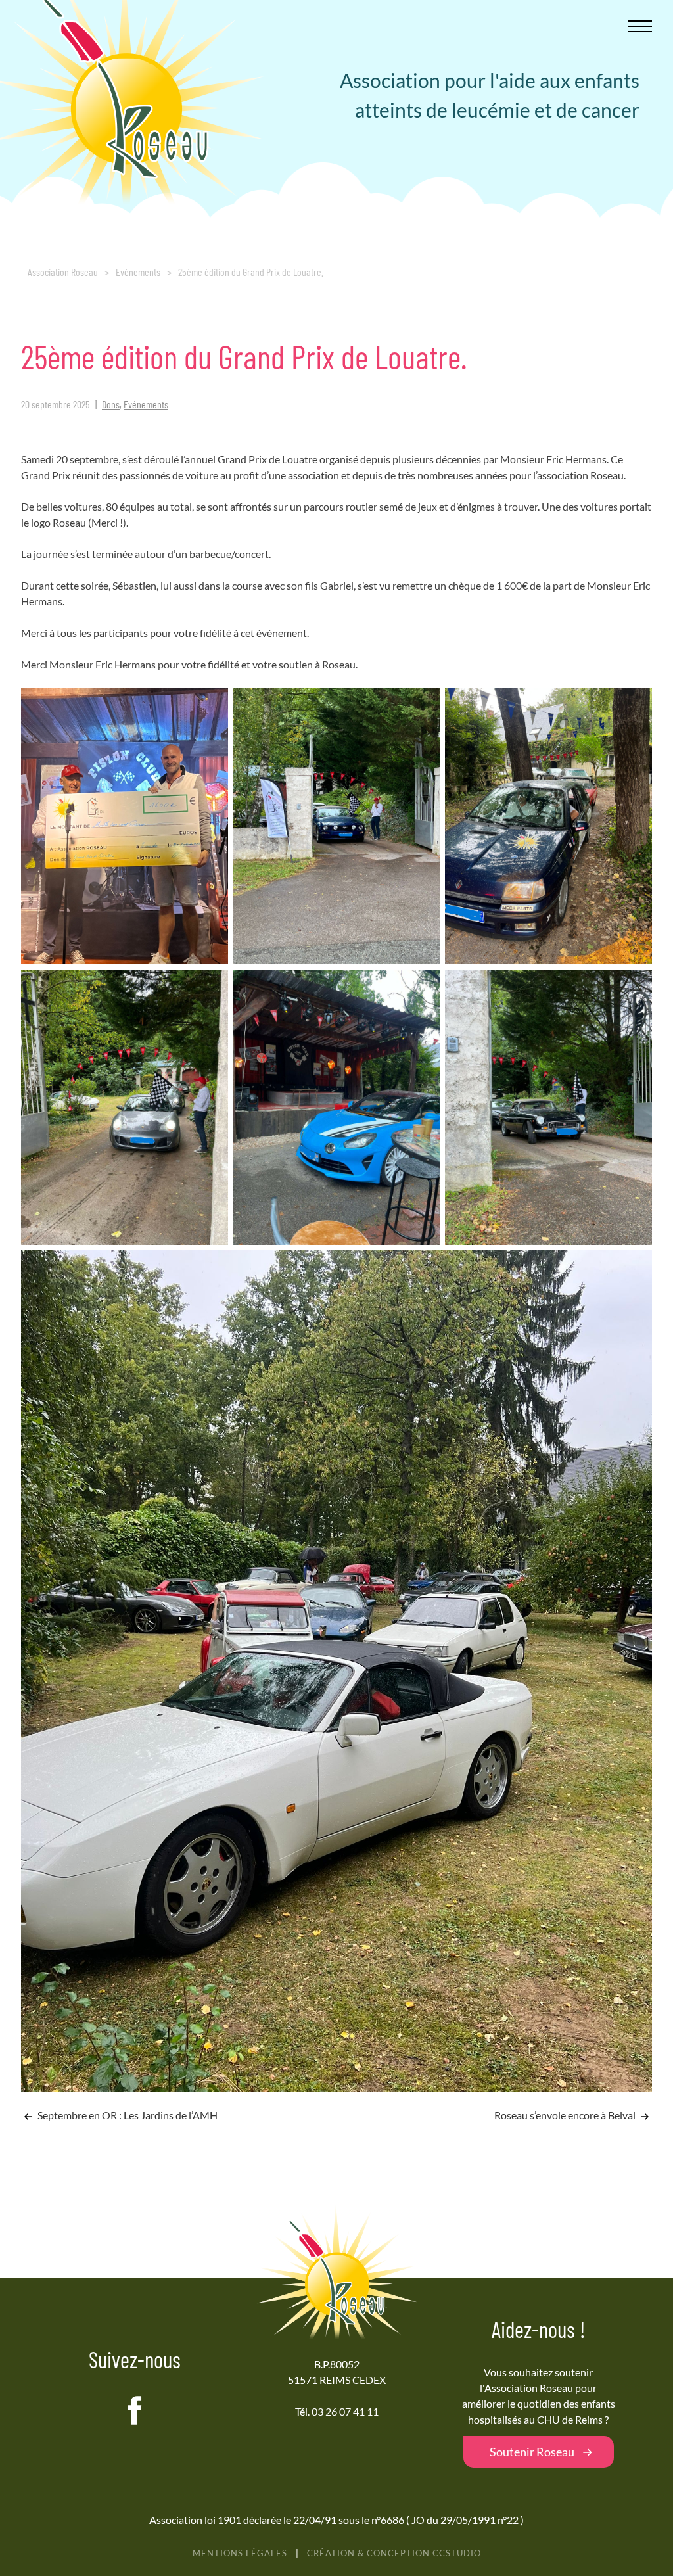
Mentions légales (240, 2553)
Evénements (138, 272)
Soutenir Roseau (532, 2452)
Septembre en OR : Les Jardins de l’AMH (128, 2115)
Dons (111, 404)
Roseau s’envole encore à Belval (565, 2115)
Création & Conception (394, 2553)
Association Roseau (63, 272)
